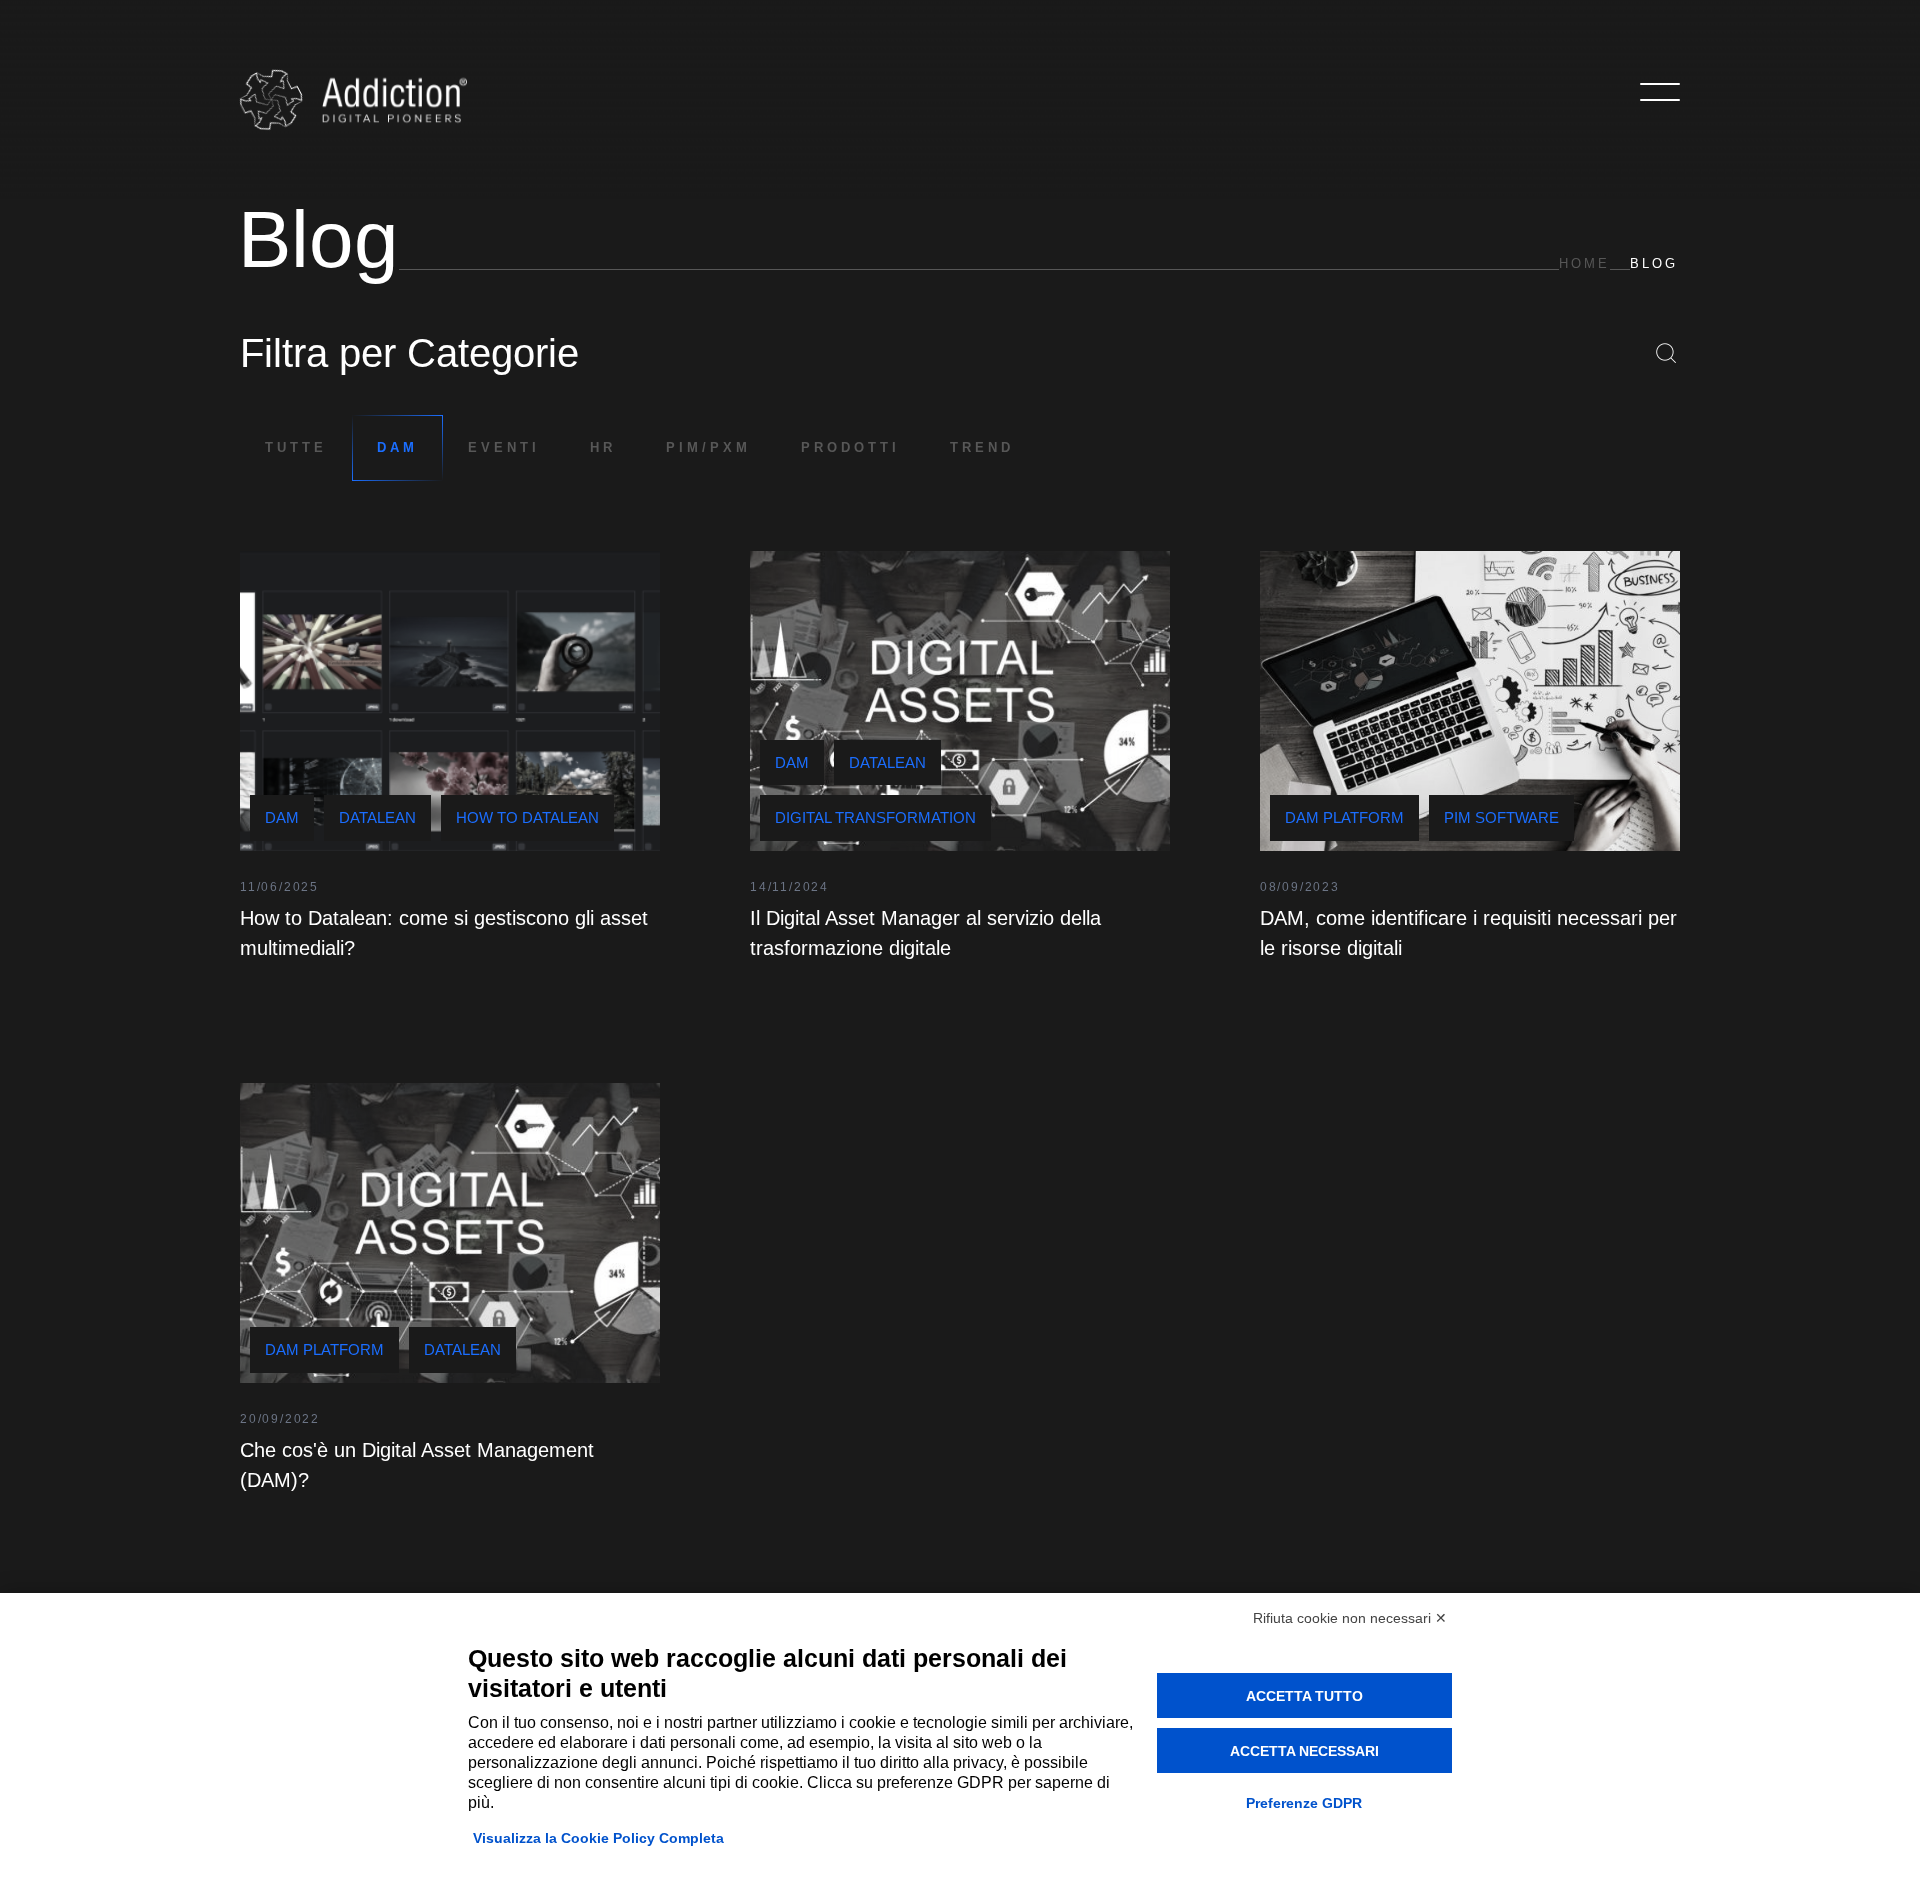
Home (1584, 263)
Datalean (377, 817)
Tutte (296, 447)
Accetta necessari (1304, 1751)
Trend (982, 447)
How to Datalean (527, 817)
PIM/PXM (708, 447)
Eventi (504, 447)
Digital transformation (875, 817)
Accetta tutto (1304, 1696)
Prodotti (850, 447)
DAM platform (1344, 817)
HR (603, 447)
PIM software (1501, 817)
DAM (397, 447)
